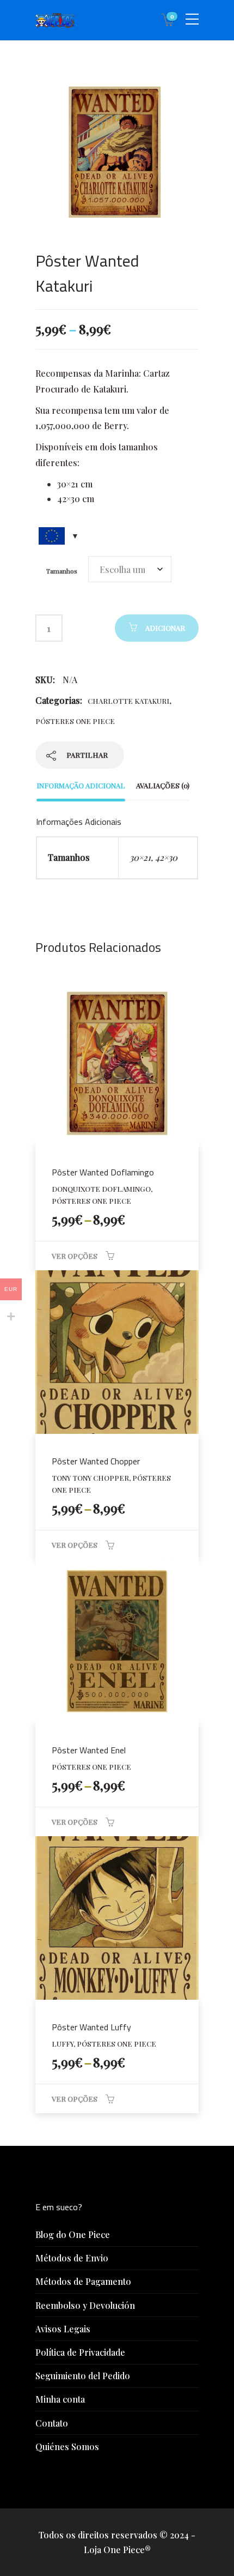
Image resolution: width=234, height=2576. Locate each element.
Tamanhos (62, 571)
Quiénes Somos (67, 2447)
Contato (52, 2423)
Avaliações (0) (163, 785)
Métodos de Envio (72, 2258)
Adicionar (165, 628)
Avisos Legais (63, 2329)
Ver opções (75, 1256)
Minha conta (60, 2399)
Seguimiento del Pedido (83, 2376)
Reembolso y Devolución (85, 2305)
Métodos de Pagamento (83, 2281)
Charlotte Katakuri (128, 701)
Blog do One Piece (73, 2234)
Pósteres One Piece (75, 721)
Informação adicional (81, 785)
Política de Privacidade (80, 2352)
